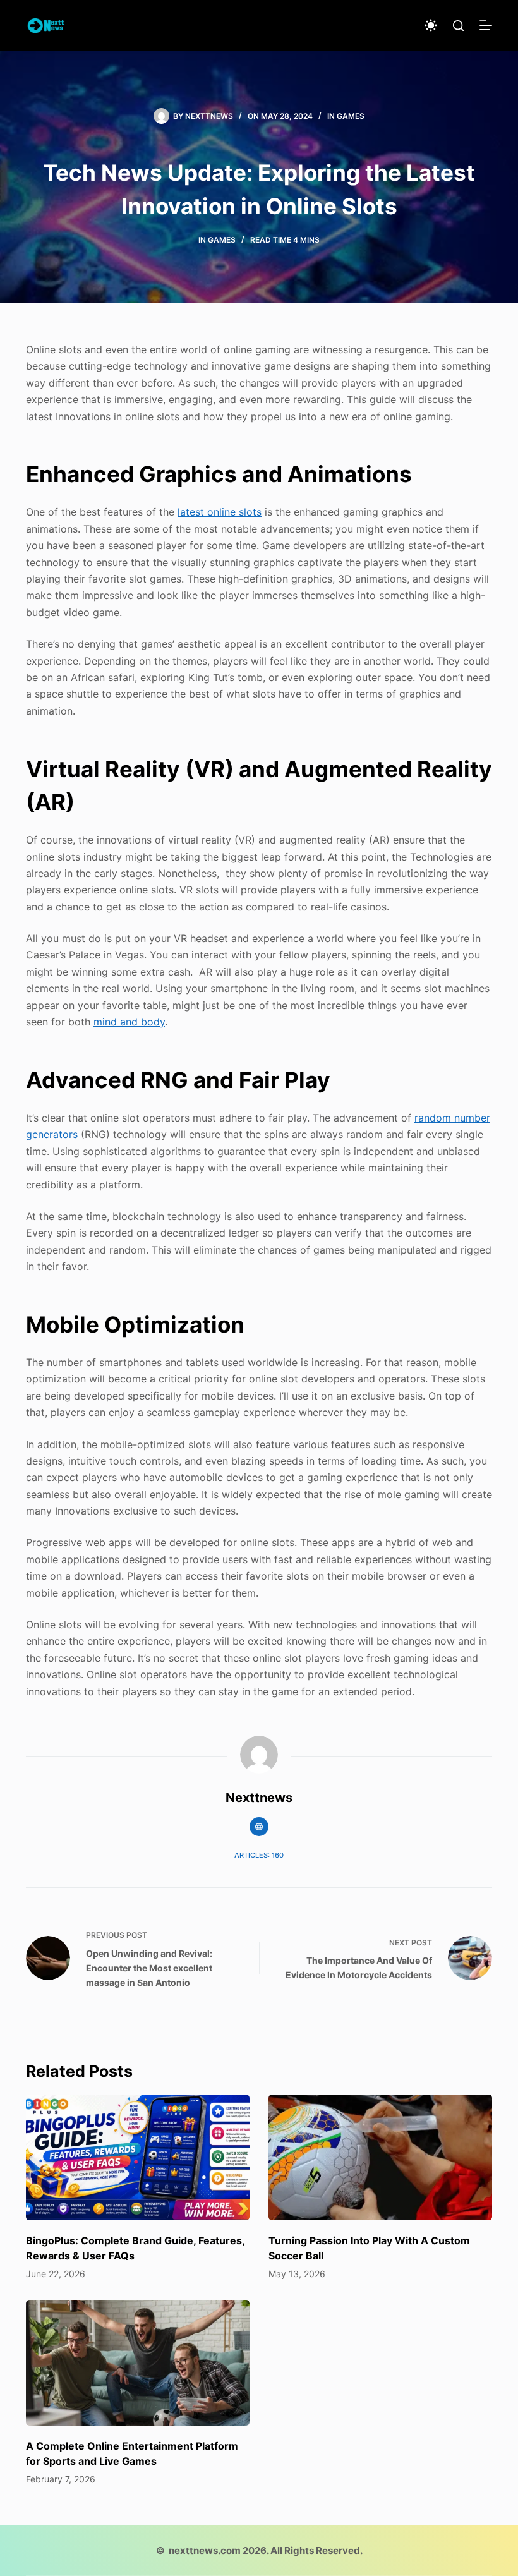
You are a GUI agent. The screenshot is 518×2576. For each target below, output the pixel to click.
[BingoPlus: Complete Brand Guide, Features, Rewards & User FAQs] (138, 2157)
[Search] (458, 26)
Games (351, 116)
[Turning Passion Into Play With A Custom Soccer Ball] (380, 2157)
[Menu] (486, 25)
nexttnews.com (205, 2550)
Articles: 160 (259, 1855)
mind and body (129, 1022)
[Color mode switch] (431, 25)
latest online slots (220, 512)
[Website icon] (259, 1827)
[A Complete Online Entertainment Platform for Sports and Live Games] (138, 2363)
